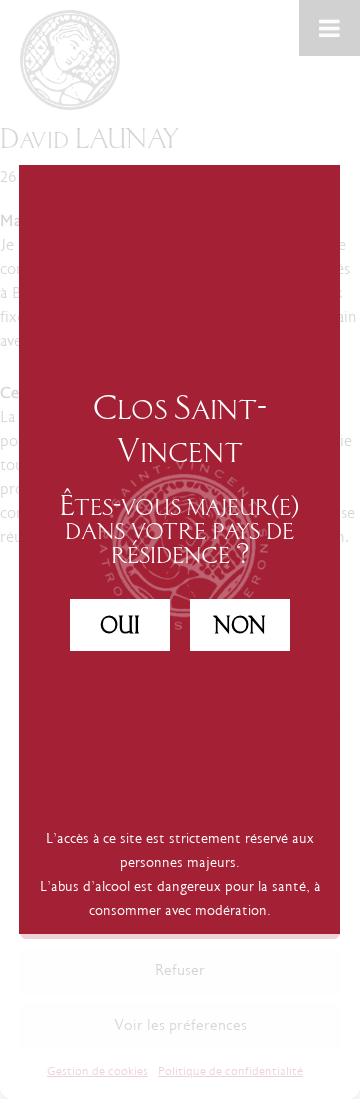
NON (240, 625)
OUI (120, 625)
